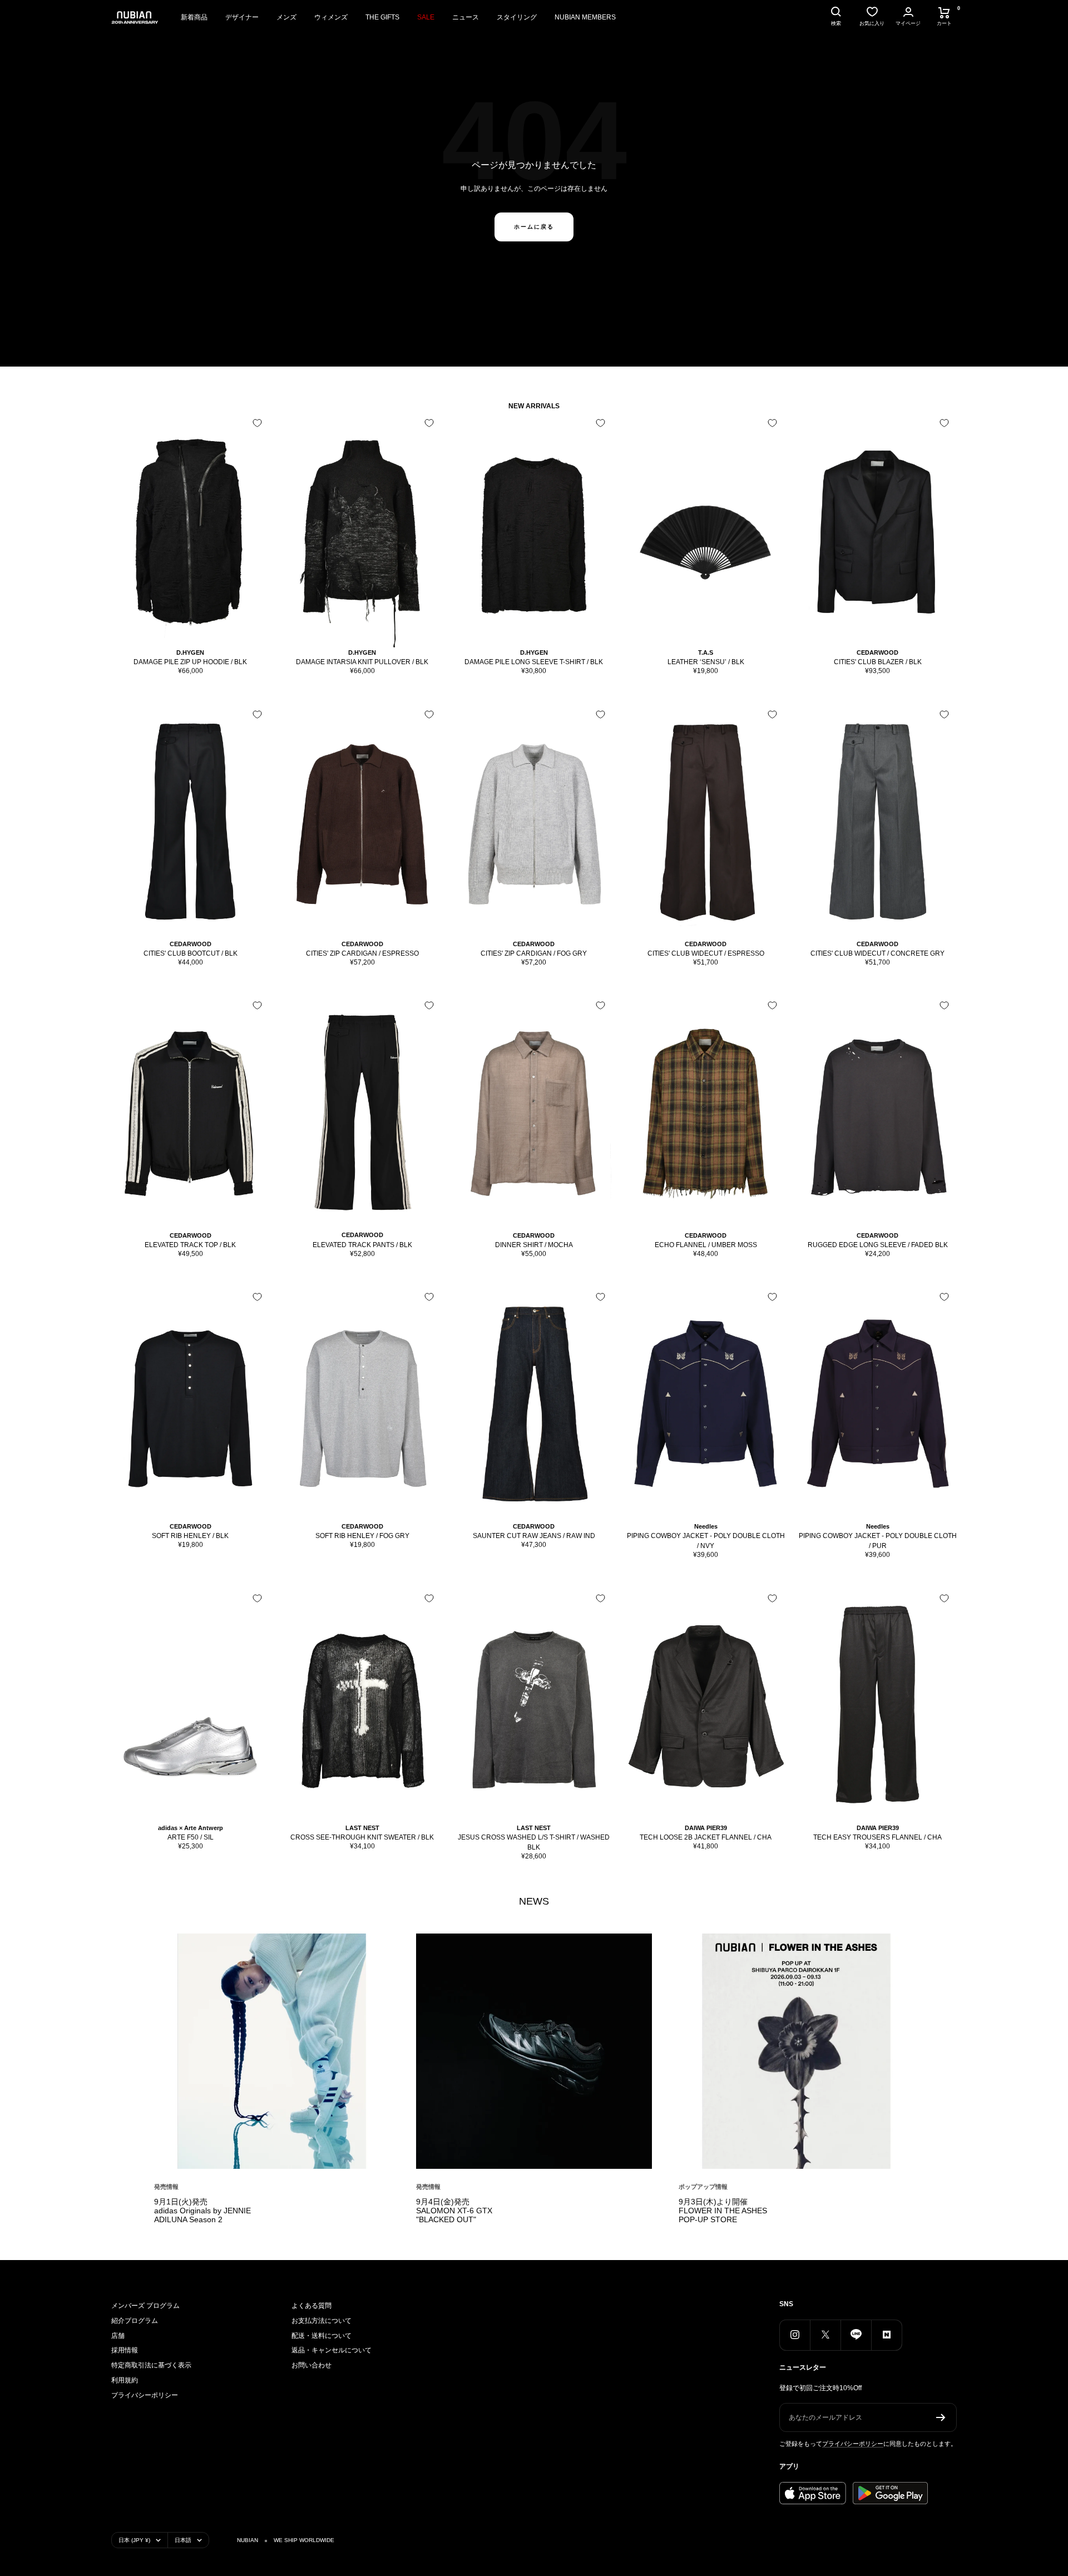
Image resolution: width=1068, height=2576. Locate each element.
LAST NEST (362, 1828)
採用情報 (125, 2350)
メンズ (286, 17)
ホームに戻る (534, 227)
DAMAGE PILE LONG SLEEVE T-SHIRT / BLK (534, 662)
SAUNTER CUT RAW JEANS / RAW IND (534, 1536)
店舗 (118, 2336)
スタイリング (517, 17)
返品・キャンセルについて (332, 2350)
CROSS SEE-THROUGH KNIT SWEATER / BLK (362, 1837)
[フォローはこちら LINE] (856, 2335)
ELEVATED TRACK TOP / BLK (190, 1245)
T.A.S (706, 652)
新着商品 (194, 17)
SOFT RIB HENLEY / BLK (190, 1536)
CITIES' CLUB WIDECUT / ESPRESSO (706, 953)
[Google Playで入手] (890, 2493)
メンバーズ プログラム (145, 2306)
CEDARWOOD (877, 652)
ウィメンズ (331, 17)
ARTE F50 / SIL (191, 1837)
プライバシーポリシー (145, 2395)
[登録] (941, 2417)
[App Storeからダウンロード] (813, 2493)
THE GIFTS (382, 17)
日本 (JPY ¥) (134, 2540)
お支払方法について (322, 2321)
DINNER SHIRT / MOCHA (534, 1245)
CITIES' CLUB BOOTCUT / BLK (191, 953)
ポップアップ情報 (703, 2187)
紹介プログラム (135, 2321)
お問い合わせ (311, 2365)
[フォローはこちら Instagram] (795, 2335)
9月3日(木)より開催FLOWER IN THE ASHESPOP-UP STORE (723, 2211)
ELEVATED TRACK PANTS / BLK (362, 1245)
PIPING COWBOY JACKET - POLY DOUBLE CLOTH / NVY (706, 1541)
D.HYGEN (190, 652)
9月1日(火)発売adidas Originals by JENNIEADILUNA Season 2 (202, 2211)
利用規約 (125, 2380)
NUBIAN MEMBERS (585, 17)
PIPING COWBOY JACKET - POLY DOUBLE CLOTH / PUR (878, 1541)
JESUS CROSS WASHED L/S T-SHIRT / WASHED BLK (534, 1842)
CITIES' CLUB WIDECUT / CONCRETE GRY (877, 953)
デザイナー (242, 17)
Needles (706, 1526)
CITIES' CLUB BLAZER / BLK (878, 662)
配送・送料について (322, 2336)
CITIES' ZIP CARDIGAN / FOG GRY (534, 953)
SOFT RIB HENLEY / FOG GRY (362, 1536)
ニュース (466, 17)
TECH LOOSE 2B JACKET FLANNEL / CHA (706, 1837)
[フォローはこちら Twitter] (825, 2335)
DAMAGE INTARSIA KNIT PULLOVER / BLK (362, 662)
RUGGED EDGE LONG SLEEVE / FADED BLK (878, 1245)
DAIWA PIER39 (706, 1828)
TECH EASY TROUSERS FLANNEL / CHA (877, 1837)
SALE (426, 17)
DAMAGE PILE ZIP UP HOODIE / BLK (190, 662)
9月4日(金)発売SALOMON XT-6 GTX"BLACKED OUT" (454, 2211)
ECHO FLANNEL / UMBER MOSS (706, 1245)
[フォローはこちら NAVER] (886, 2335)
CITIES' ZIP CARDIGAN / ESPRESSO (362, 953)
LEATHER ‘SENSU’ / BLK (706, 662)
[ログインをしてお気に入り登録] (257, 423)
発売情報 (166, 2187)
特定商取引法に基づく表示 (151, 2365)
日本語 (183, 2540)
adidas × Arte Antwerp (191, 1828)
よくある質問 (311, 2306)
